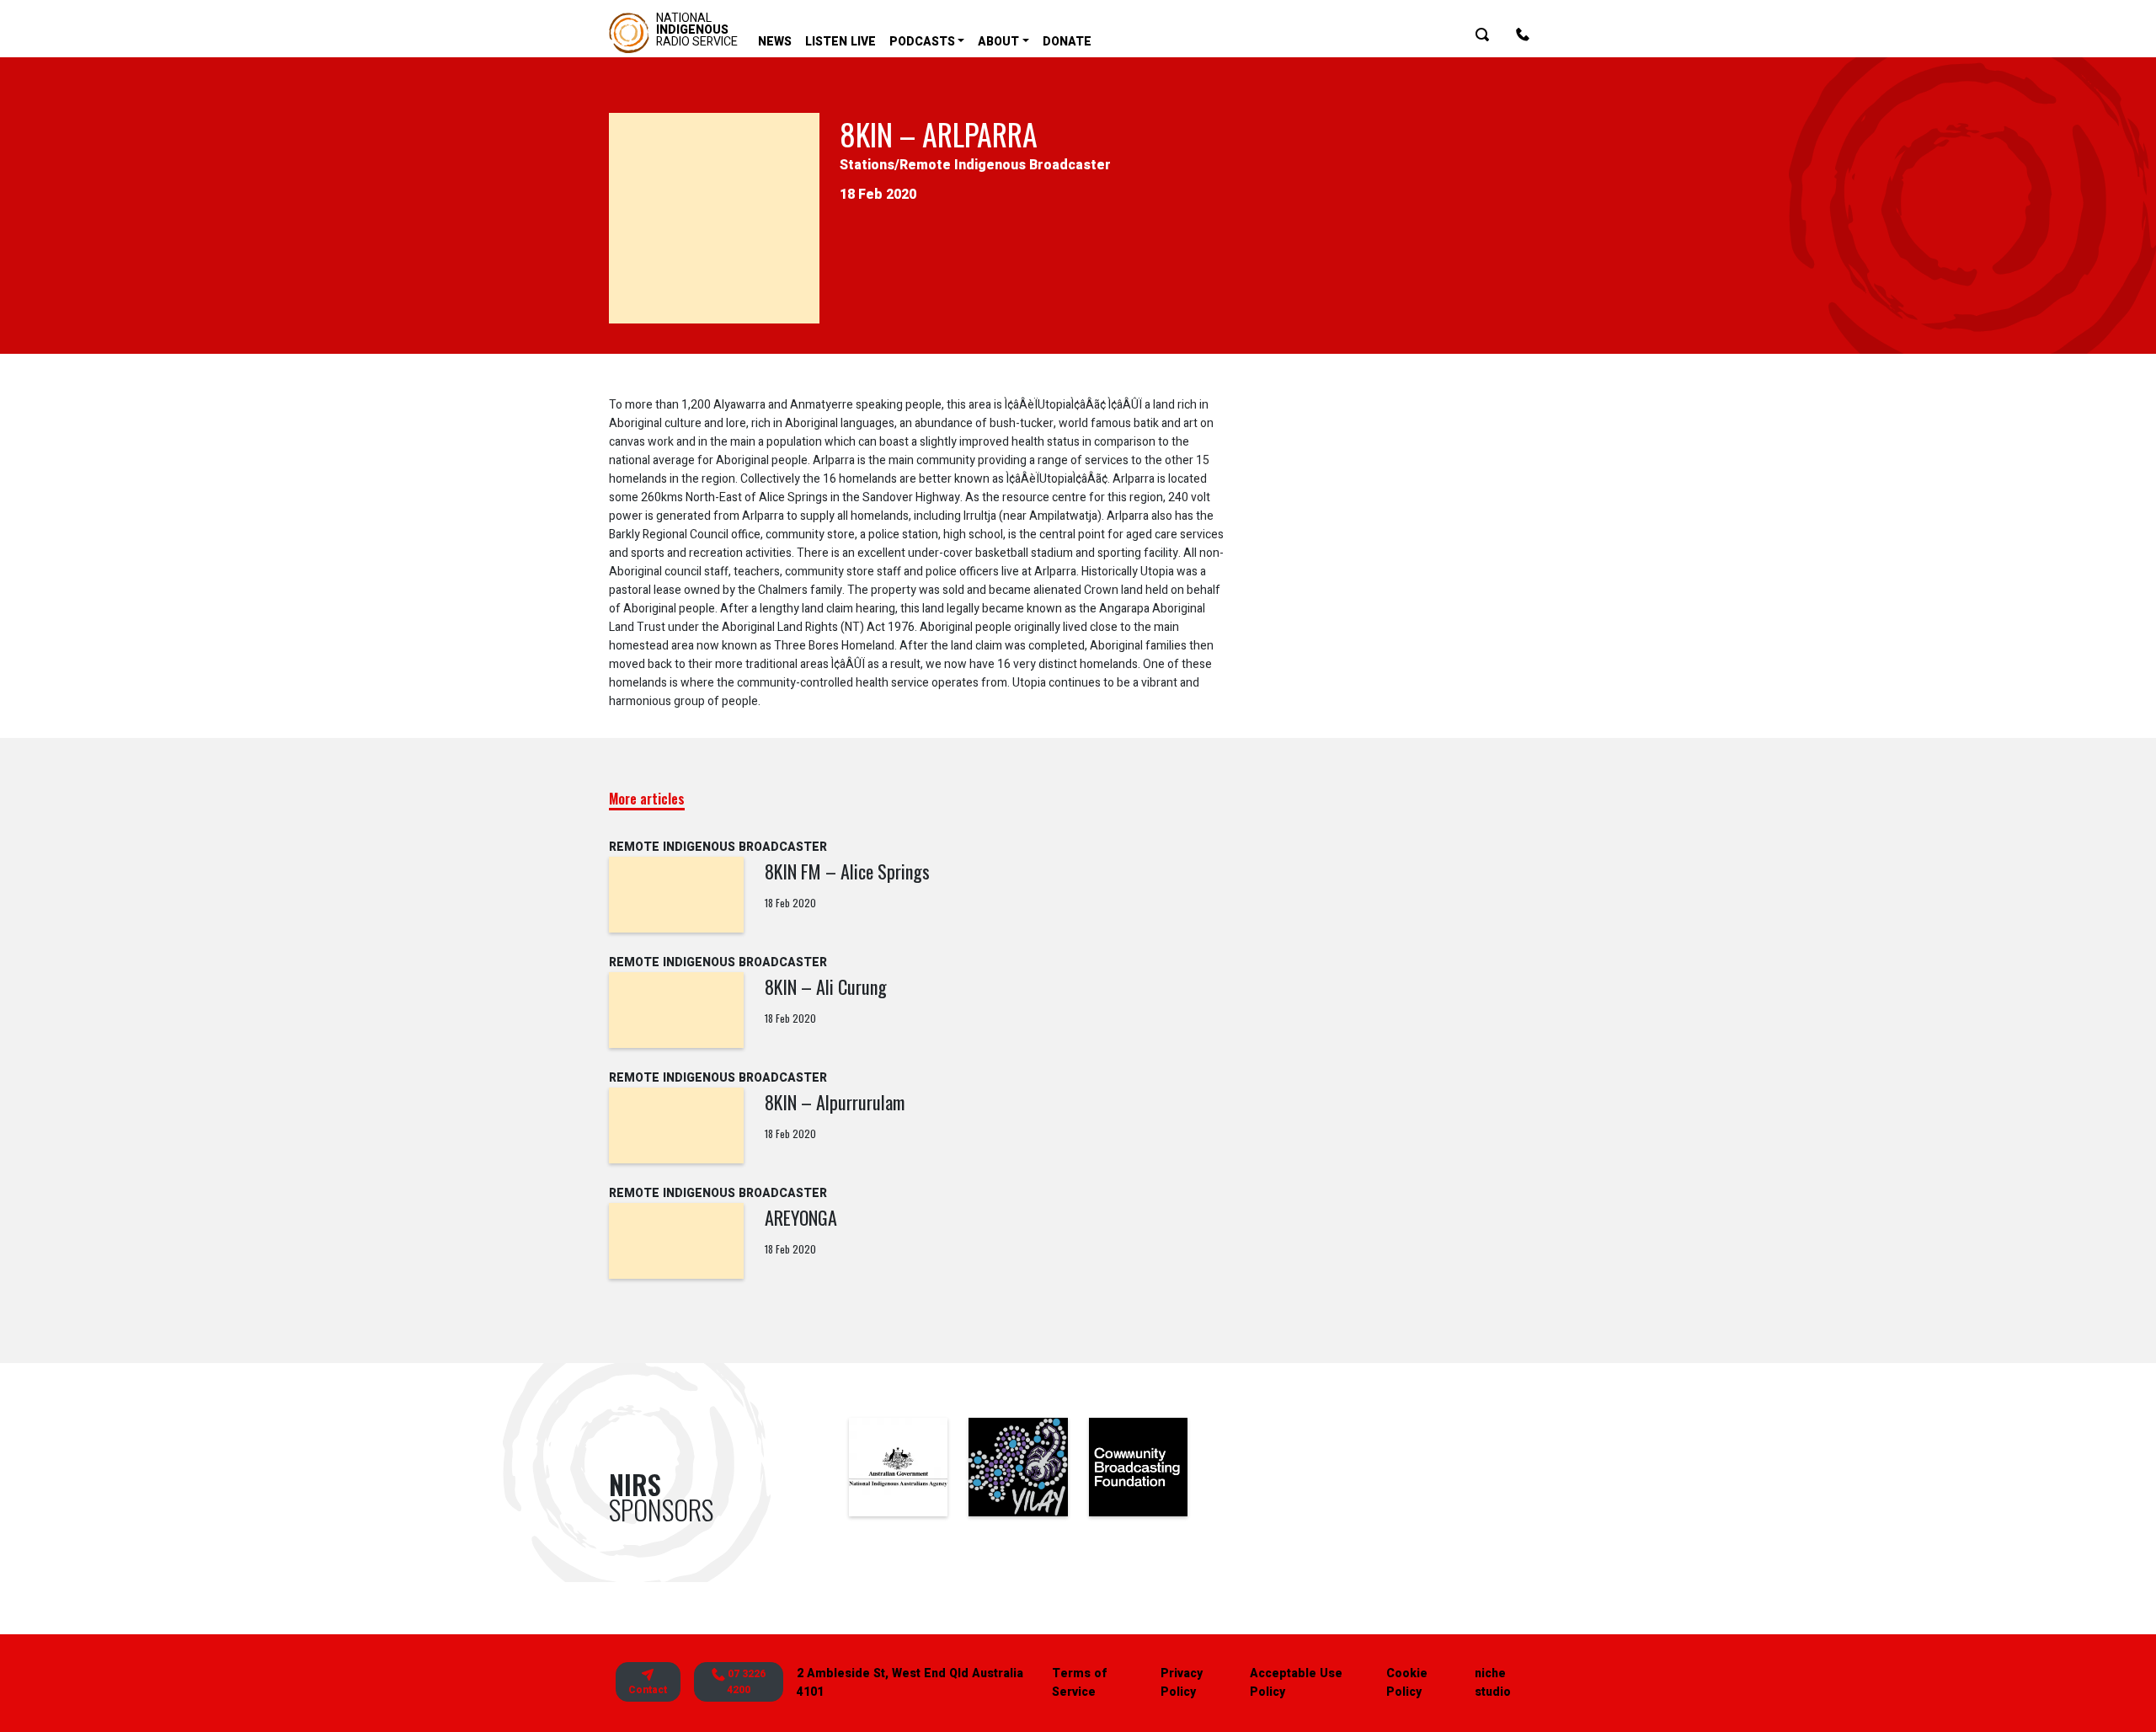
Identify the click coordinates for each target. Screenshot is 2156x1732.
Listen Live (841, 42)
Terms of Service (1079, 1683)
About (998, 42)
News (775, 42)
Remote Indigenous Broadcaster (1005, 165)
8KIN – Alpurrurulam (835, 1102)
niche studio (1493, 1683)
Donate (1067, 42)
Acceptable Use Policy (1296, 1683)
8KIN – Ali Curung (826, 986)
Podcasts (922, 42)
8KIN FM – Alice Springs (847, 871)
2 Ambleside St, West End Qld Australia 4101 (910, 1683)
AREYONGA (801, 1217)
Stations (867, 165)
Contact (648, 1690)
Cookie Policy (1407, 1683)
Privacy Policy (1182, 1683)
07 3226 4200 (745, 1682)
